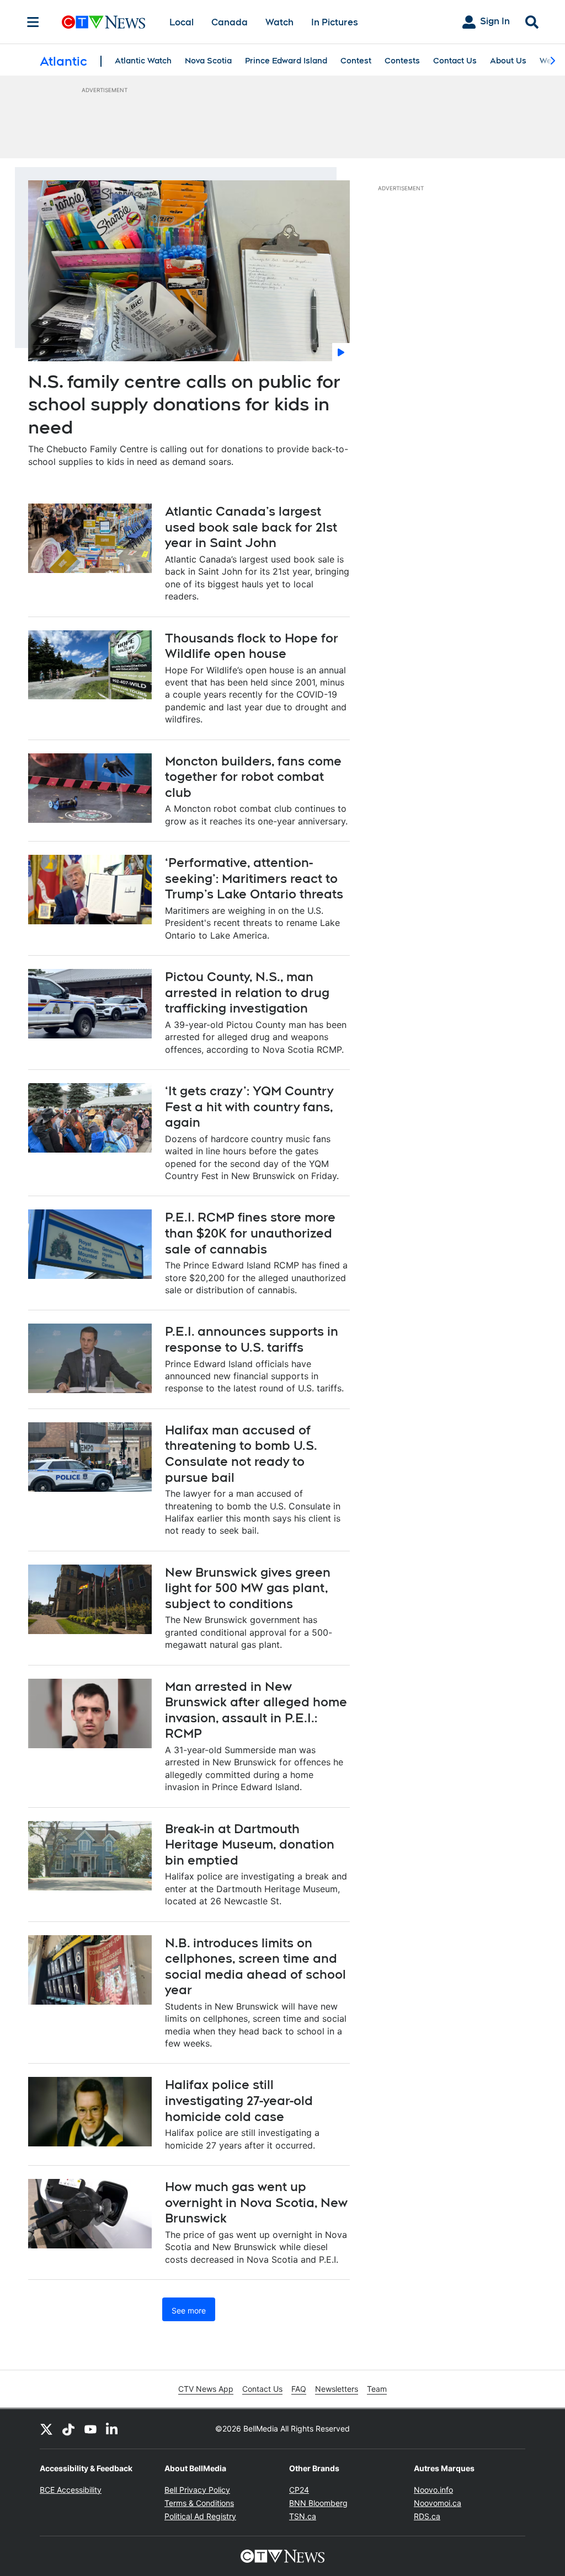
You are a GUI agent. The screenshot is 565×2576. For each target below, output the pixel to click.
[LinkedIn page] (113, 2429)
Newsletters (337, 2389)
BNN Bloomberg (318, 2503)
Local (182, 22)
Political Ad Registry (200, 2516)
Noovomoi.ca (438, 2503)
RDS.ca (427, 2516)
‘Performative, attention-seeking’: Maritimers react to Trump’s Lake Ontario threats (254, 878)
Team (377, 2389)
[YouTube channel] (90, 2429)
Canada (230, 22)
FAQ (299, 2389)
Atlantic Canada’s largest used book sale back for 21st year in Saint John (251, 527)
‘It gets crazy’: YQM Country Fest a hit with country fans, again (249, 1107)
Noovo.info (433, 2490)
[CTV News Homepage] (103, 22)
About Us (508, 61)
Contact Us (455, 61)
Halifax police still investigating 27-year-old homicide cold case (239, 2100)
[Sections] (33, 22)
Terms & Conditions (199, 2503)
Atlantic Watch (143, 61)
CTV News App (206, 2389)
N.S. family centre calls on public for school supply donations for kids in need (184, 404)
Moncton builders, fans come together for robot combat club (253, 777)
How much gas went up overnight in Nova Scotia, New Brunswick (256, 2202)
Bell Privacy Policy (197, 2490)
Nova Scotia (208, 61)
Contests (402, 61)
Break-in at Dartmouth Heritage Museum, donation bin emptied (250, 1844)
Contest (356, 61)
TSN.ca (303, 2516)
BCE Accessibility (71, 2490)
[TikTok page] (68, 2429)
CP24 (299, 2490)
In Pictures (335, 22)
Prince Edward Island (286, 61)
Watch (279, 22)
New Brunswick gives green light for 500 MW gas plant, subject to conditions (248, 1588)
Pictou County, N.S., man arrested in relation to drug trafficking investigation (247, 992)
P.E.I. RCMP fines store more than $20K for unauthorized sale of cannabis (250, 1233)
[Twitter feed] (46, 2429)
